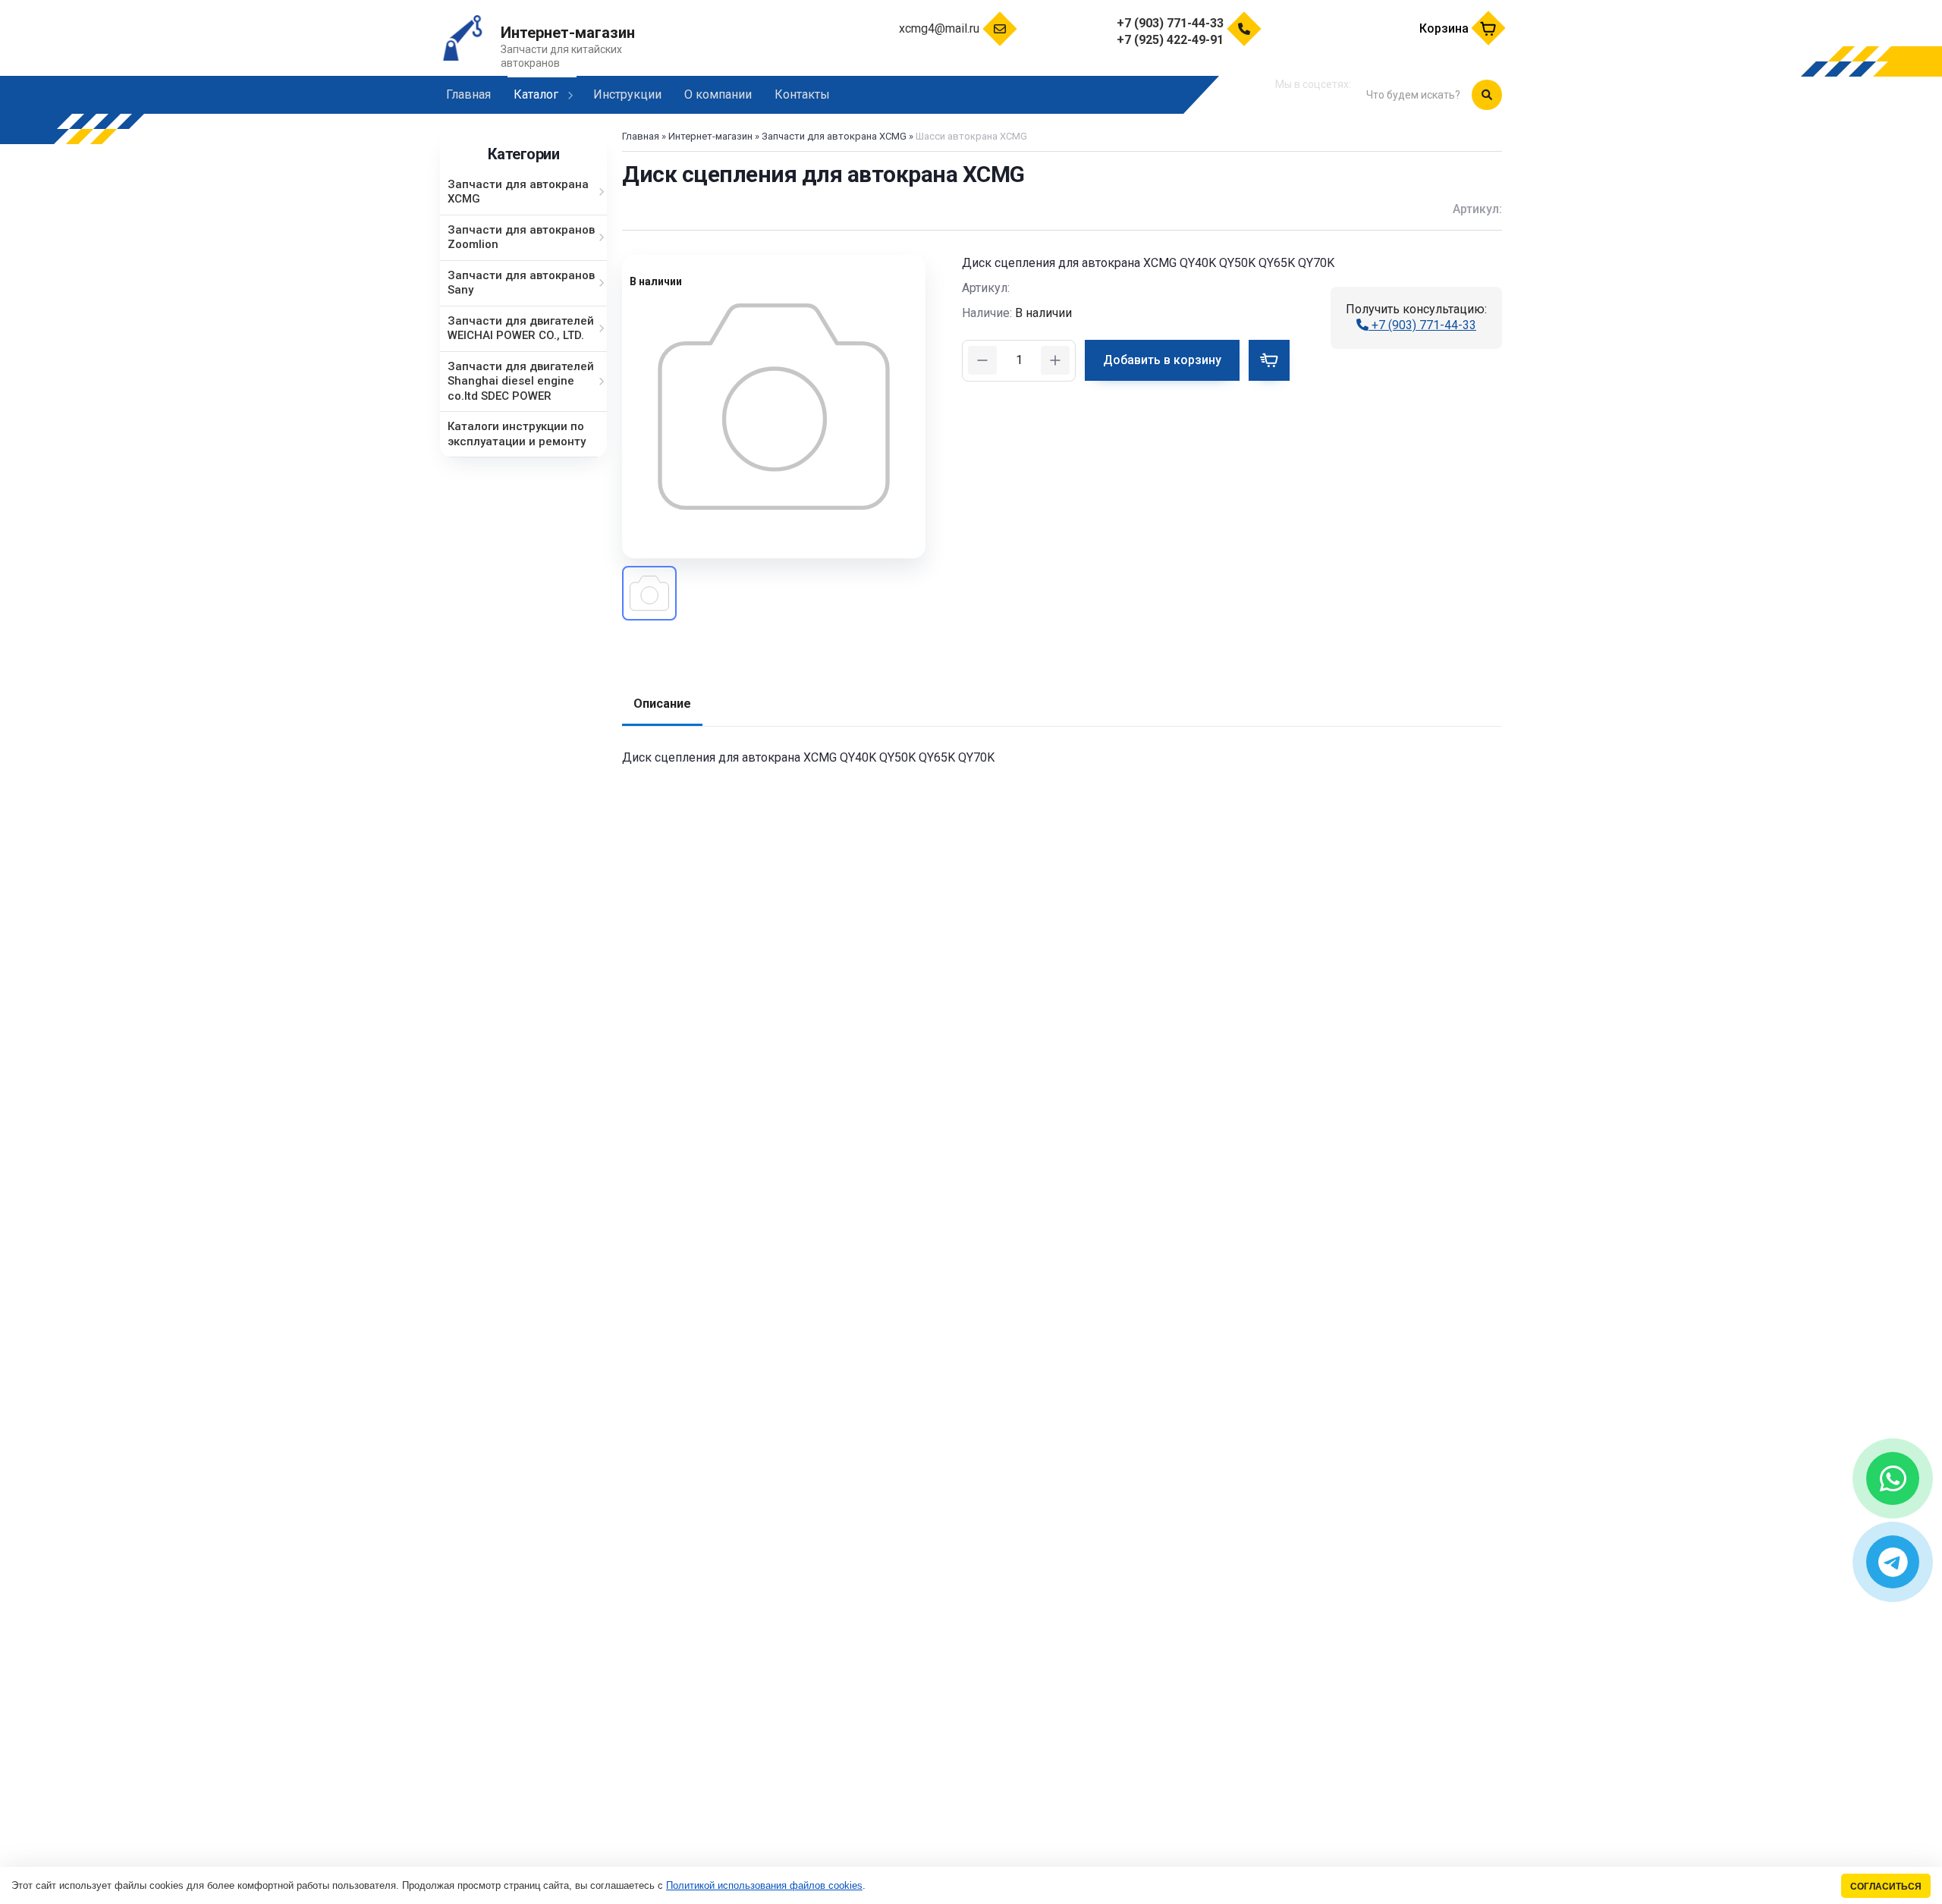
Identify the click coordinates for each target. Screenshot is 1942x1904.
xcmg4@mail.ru (939, 28)
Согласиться (1886, 1886)
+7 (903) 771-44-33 (1422, 325)
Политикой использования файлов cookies (764, 1885)
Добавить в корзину (1162, 360)
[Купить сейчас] (1269, 360)
